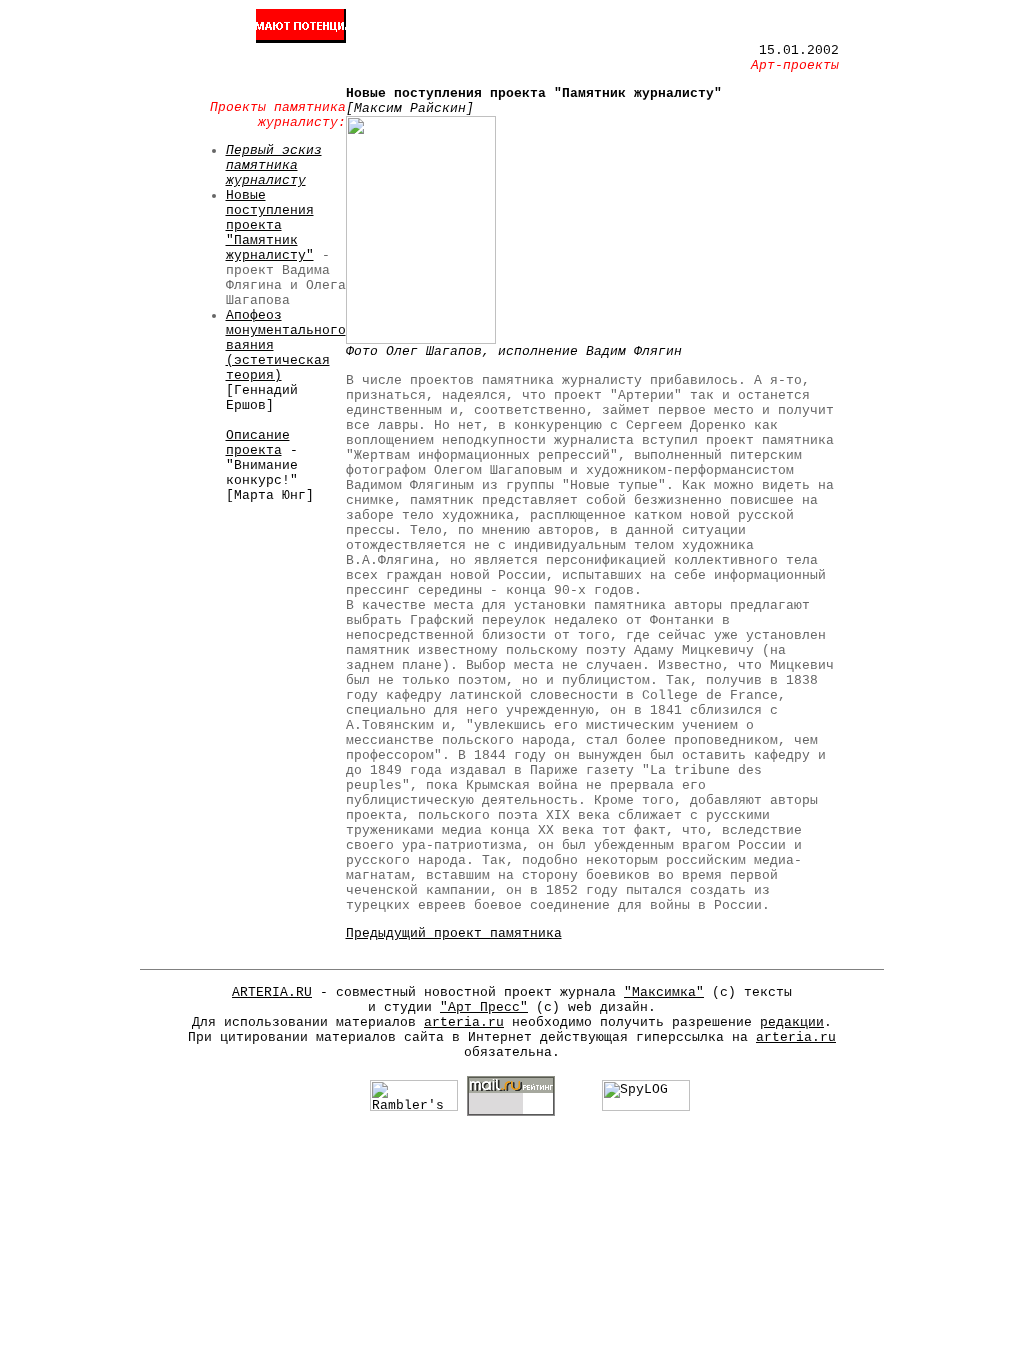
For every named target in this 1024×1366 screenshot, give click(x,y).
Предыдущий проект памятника (454, 933)
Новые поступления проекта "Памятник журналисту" (270, 225)
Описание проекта (258, 443)
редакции (792, 1022)
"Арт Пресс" (484, 1007)
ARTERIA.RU (272, 992)
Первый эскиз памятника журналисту (274, 165)
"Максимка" (664, 992)
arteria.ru (464, 1022)
